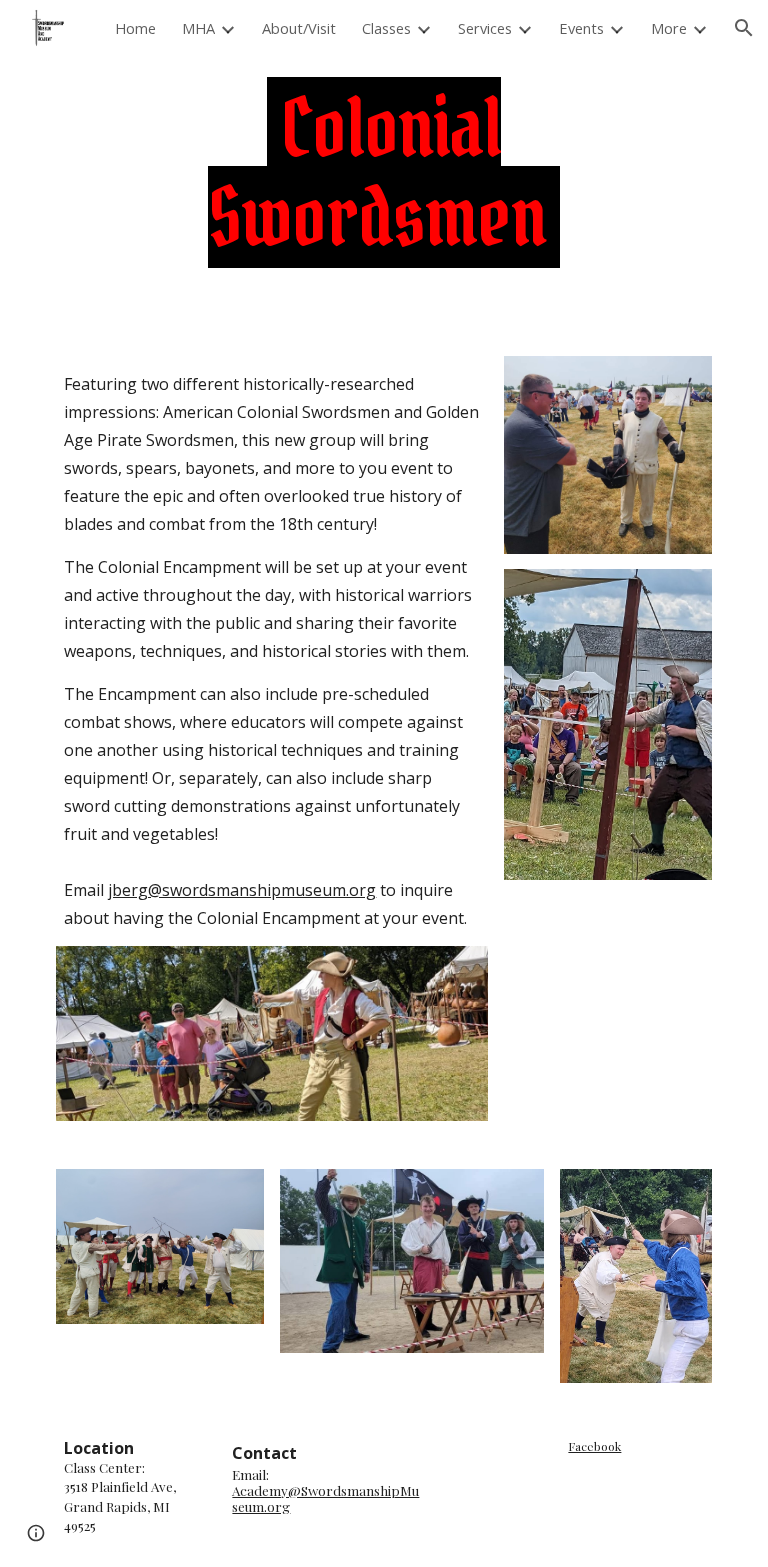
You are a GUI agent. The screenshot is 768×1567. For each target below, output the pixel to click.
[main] (383, 173)
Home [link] (135, 28)
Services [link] (485, 28)
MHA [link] (198, 28)
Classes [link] (386, 28)
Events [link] (581, 28)
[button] (744, 28)
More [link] (669, 28)
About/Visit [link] (299, 28)
